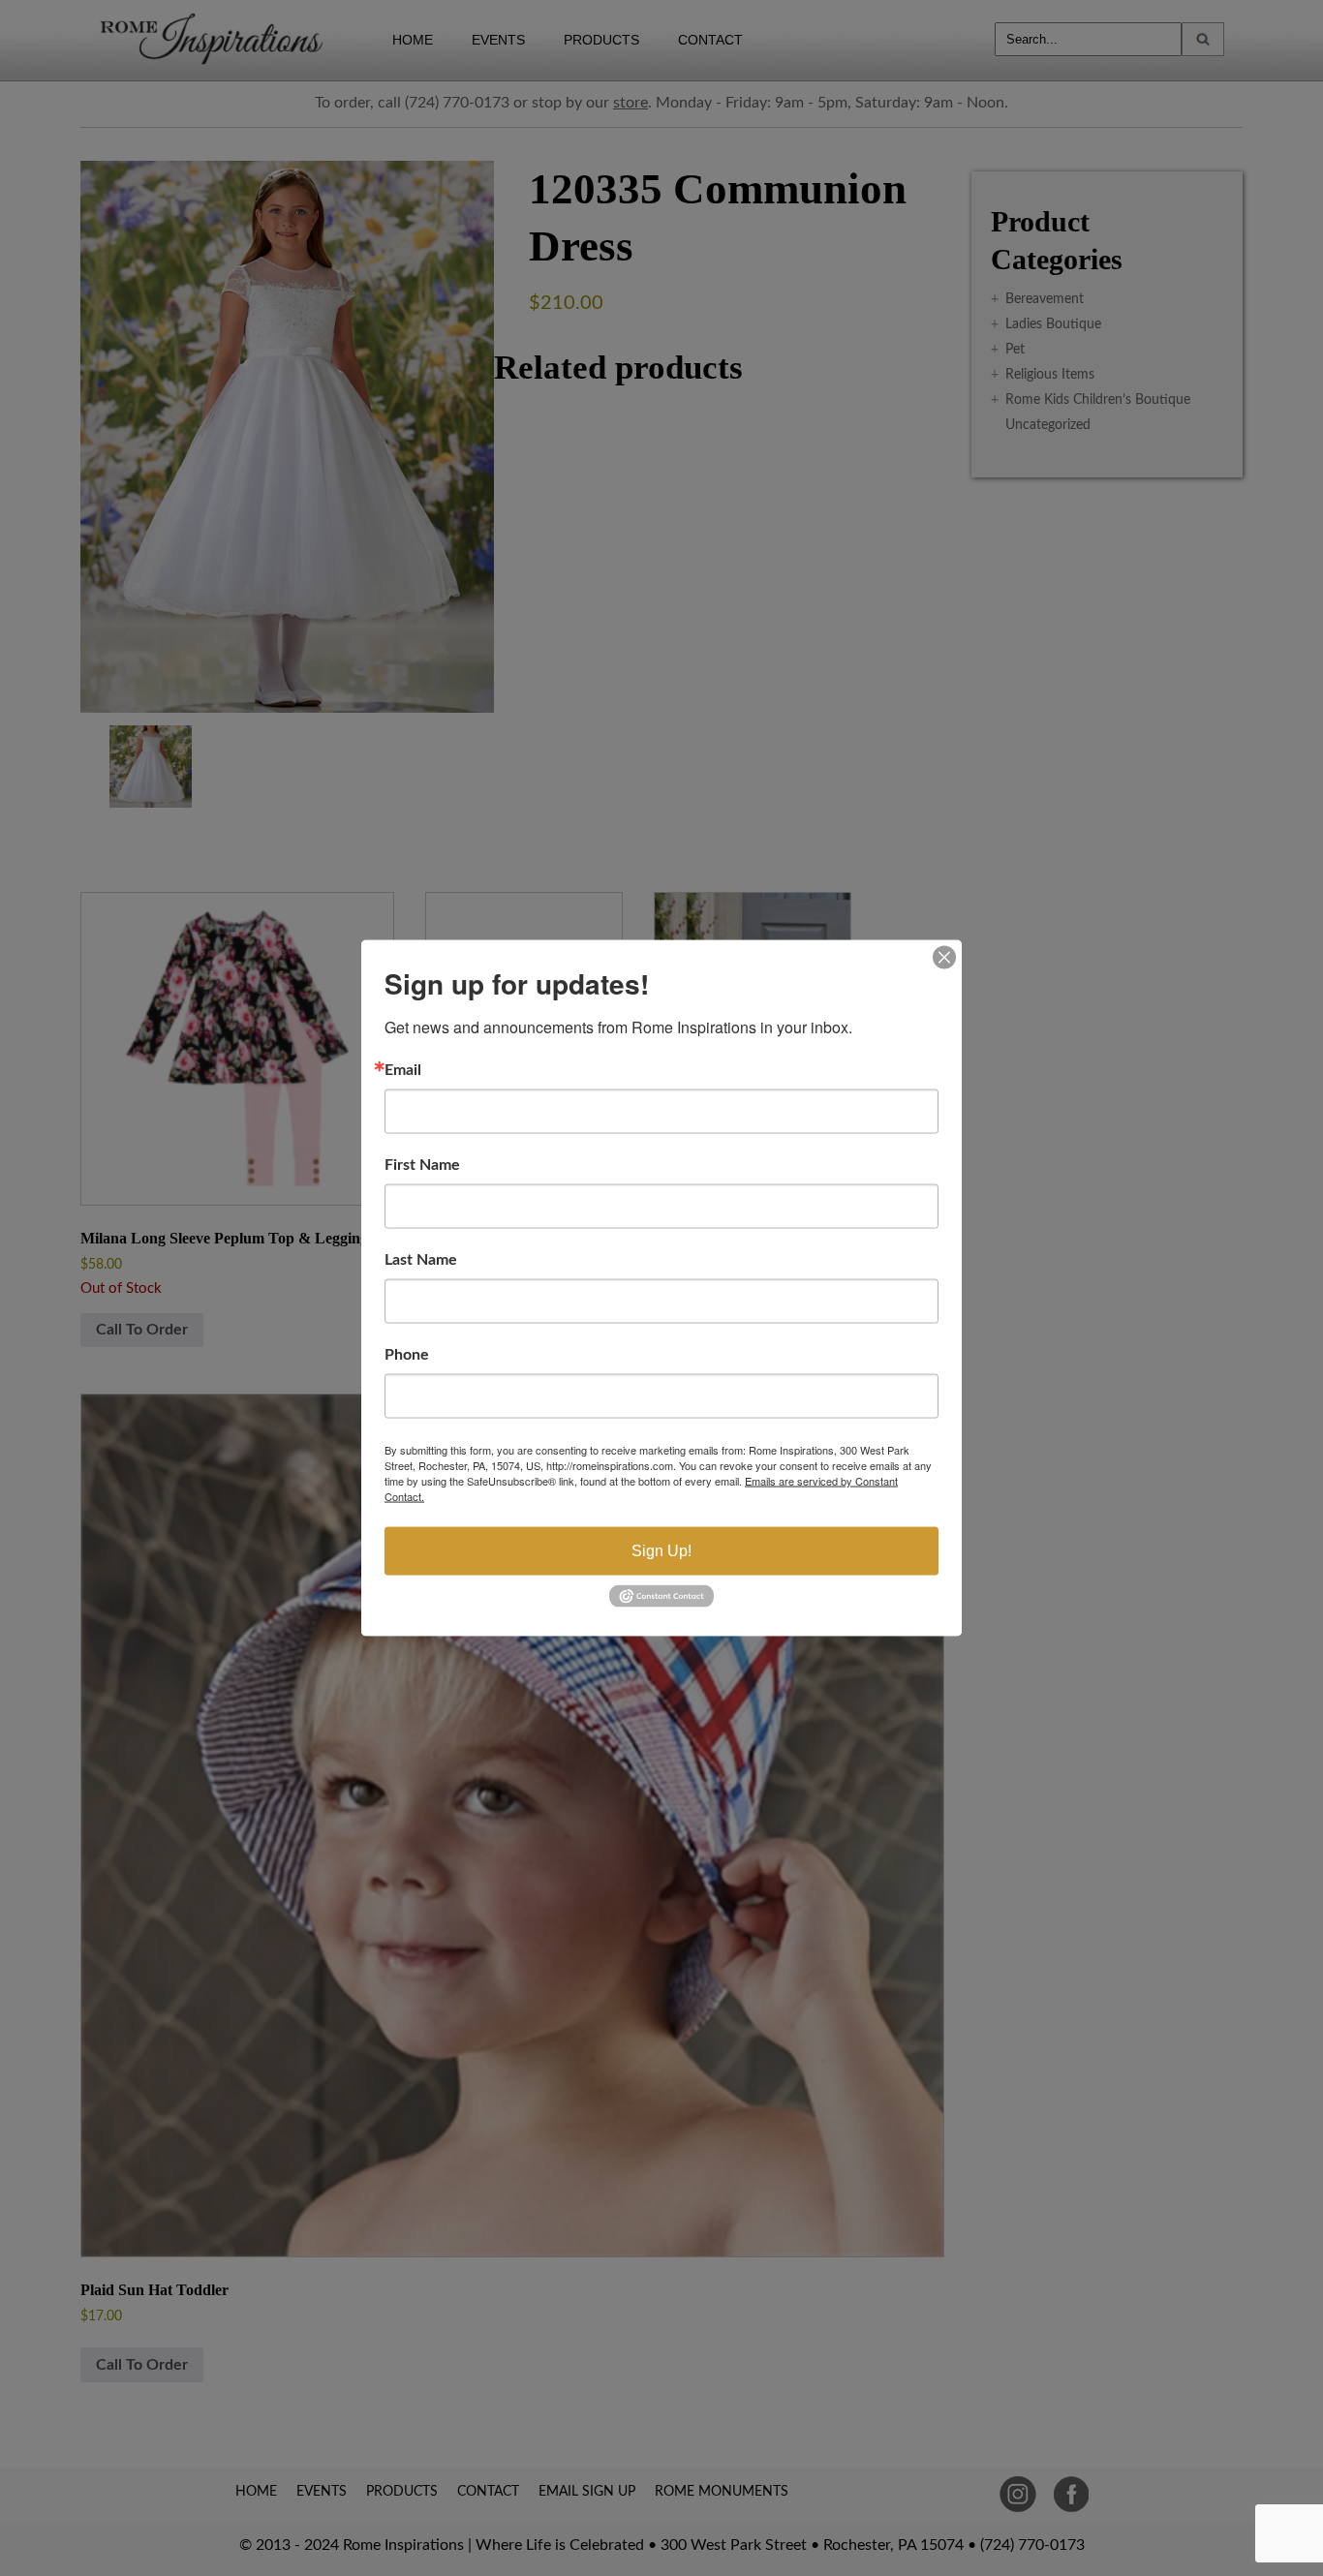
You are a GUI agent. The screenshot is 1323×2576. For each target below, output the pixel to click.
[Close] (944, 958)
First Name (422, 1165)
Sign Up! (661, 1551)
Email (403, 1070)
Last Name (421, 1260)
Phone (407, 1355)
